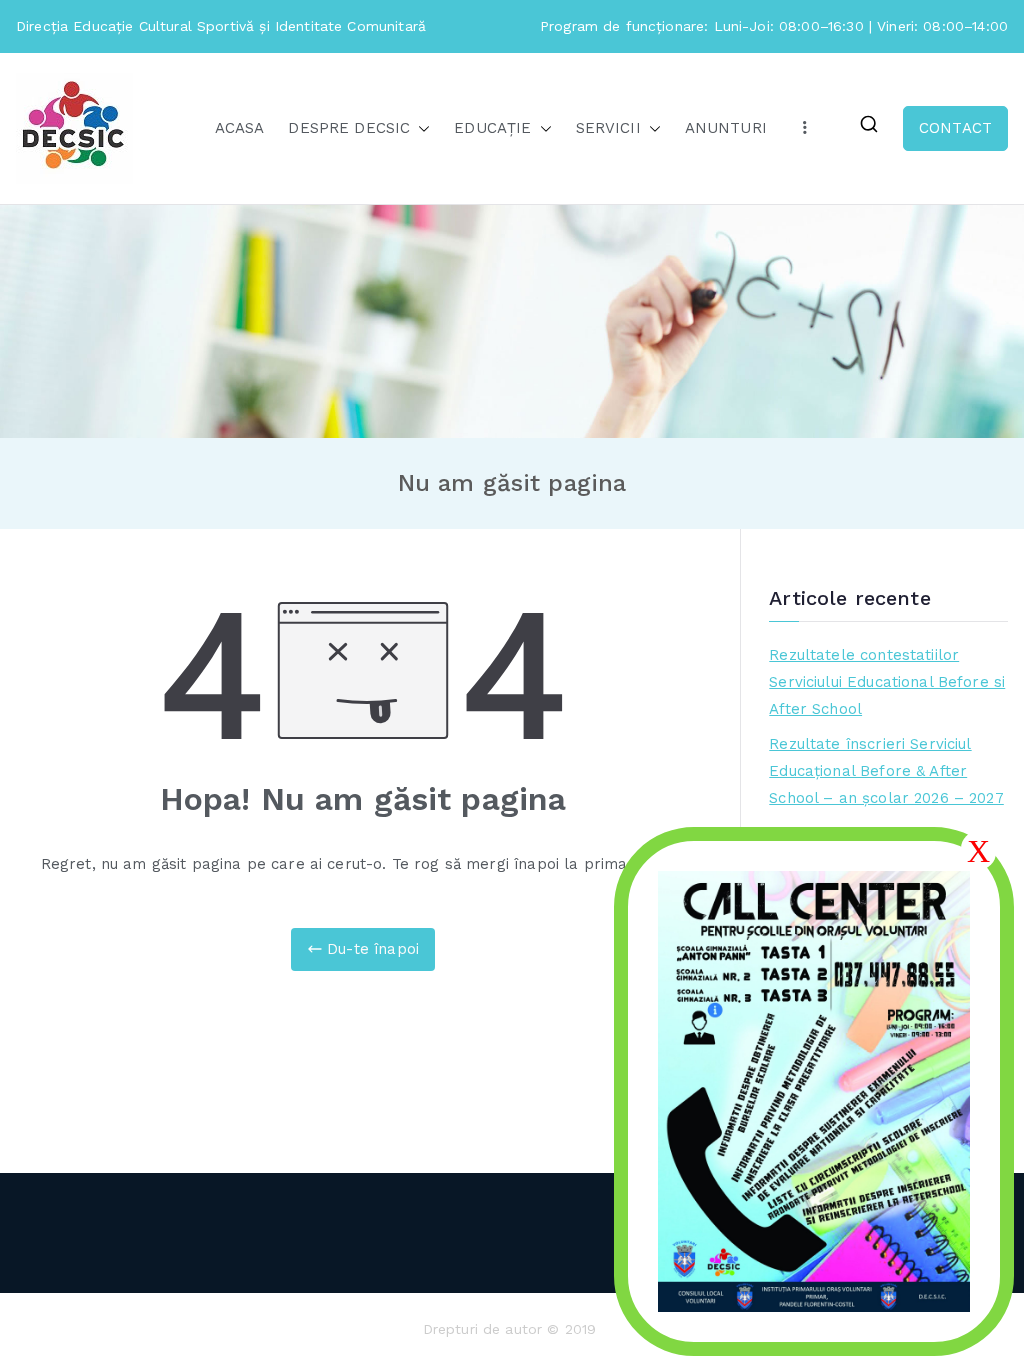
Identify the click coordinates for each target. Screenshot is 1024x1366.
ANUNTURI (726, 128)
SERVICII (608, 128)
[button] (420, 128)
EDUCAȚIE (492, 128)
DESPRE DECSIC (349, 128)
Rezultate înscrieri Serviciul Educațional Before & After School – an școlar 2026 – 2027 (886, 771)
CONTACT (955, 128)
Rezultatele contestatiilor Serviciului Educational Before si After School (887, 682)
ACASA (240, 128)
